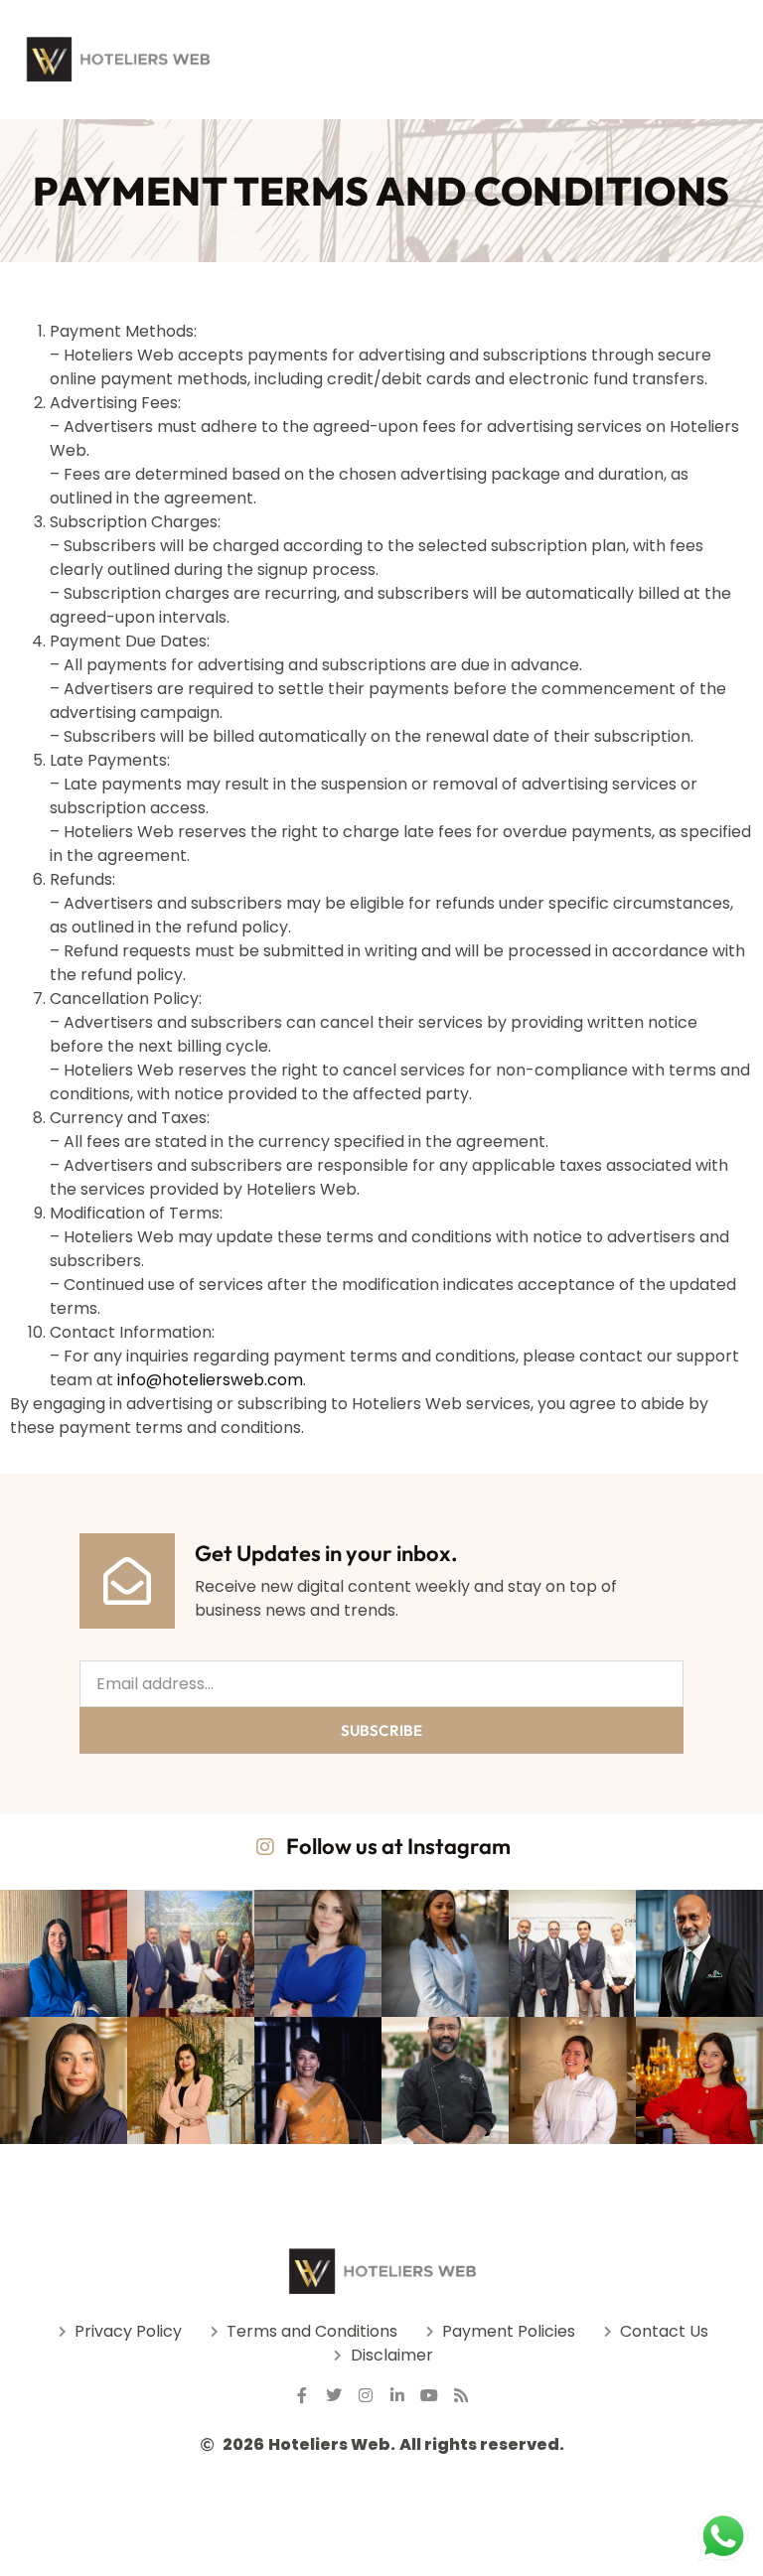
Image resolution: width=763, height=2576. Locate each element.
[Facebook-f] (302, 2395)
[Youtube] (429, 2395)
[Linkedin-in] (397, 2395)
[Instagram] (366, 2395)
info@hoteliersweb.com (210, 1380)
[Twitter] (334, 2395)
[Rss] (461, 2395)
